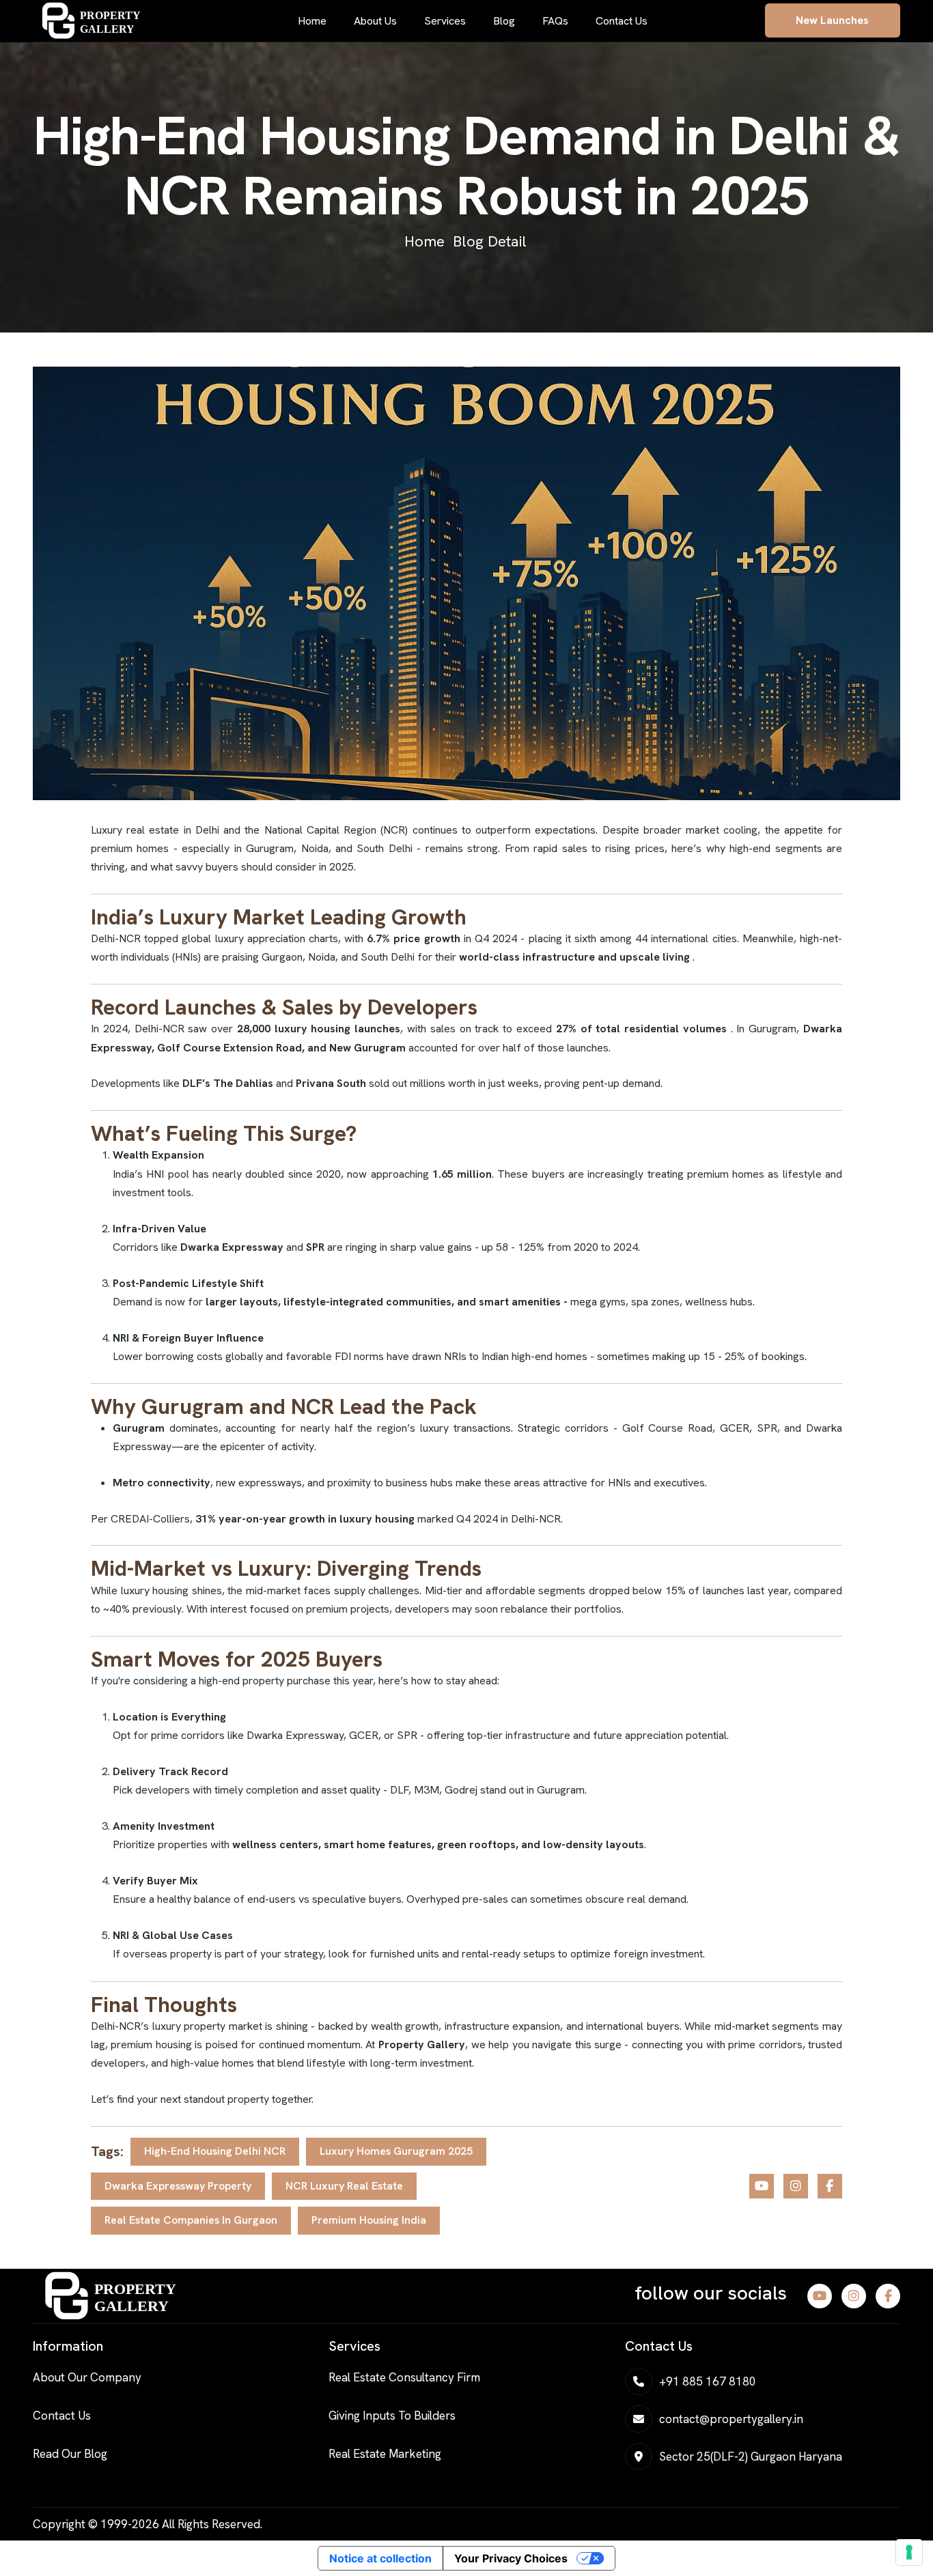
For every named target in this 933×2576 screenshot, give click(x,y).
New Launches (832, 20)
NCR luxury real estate (344, 2186)
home (424, 241)
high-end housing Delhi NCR (215, 2151)
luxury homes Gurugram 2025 (396, 2151)
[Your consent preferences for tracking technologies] (909, 2552)
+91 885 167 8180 (708, 2381)
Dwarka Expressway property (178, 2186)
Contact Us (622, 21)
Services (445, 21)
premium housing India (369, 2220)
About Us (375, 21)
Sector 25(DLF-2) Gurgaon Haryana (751, 2457)
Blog (504, 21)
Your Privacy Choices (511, 2558)
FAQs (555, 21)
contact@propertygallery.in (731, 2419)
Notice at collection (380, 2558)
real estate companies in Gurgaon (191, 2220)
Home (312, 21)
